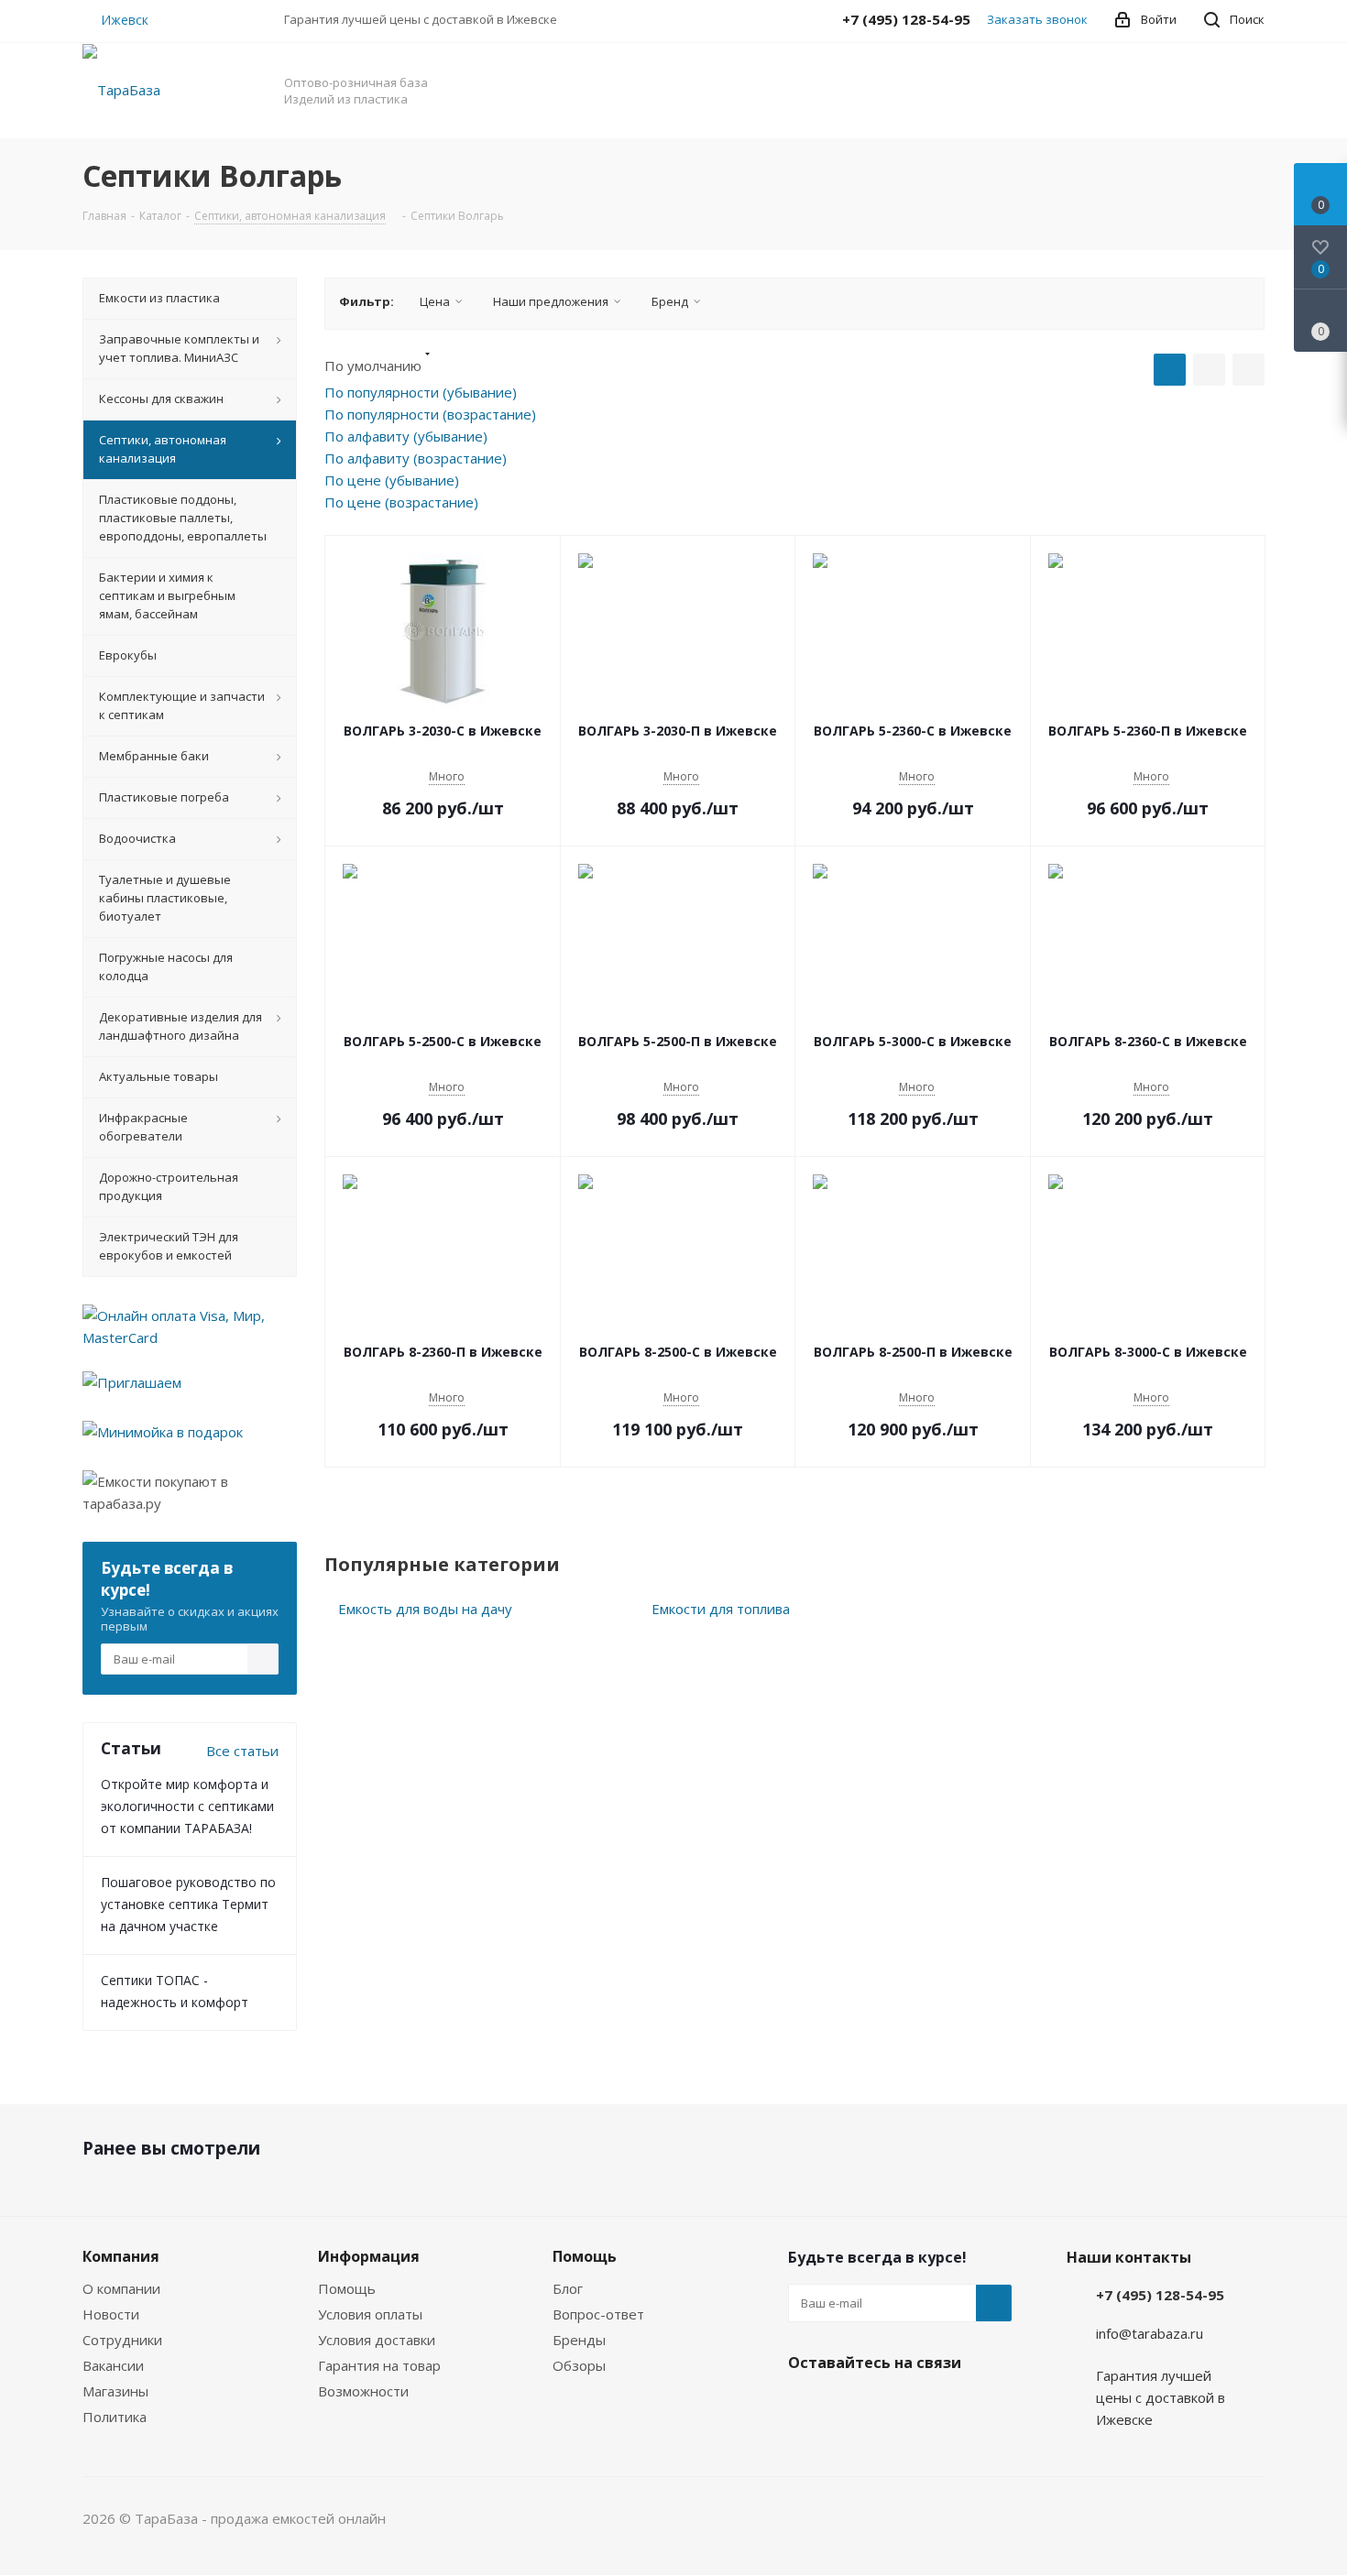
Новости (111, 2314)
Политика (115, 2417)
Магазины (115, 2391)
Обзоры (579, 2365)
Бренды (579, 2340)
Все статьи (242, 1751)
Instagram (852, 2406)
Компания (121, 2256)
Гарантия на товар (379, 2365)
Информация (369, 2256)
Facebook (806, 2406)
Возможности (363, 2391)
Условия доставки (377, 2340)
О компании (121, 2288)
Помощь (347, 2288)
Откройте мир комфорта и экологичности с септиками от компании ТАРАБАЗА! (187, 1806)
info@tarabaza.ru (1150, 2333)
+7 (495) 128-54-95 (1160, 2295)
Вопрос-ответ (598, 2314)
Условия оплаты (370, 2314)
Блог (568, 2288)
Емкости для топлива (721, 1609)
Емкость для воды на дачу (425, 1609)
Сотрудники (122, 2340)
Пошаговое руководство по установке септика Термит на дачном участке (188, 1904)
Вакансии (113, 2365)
